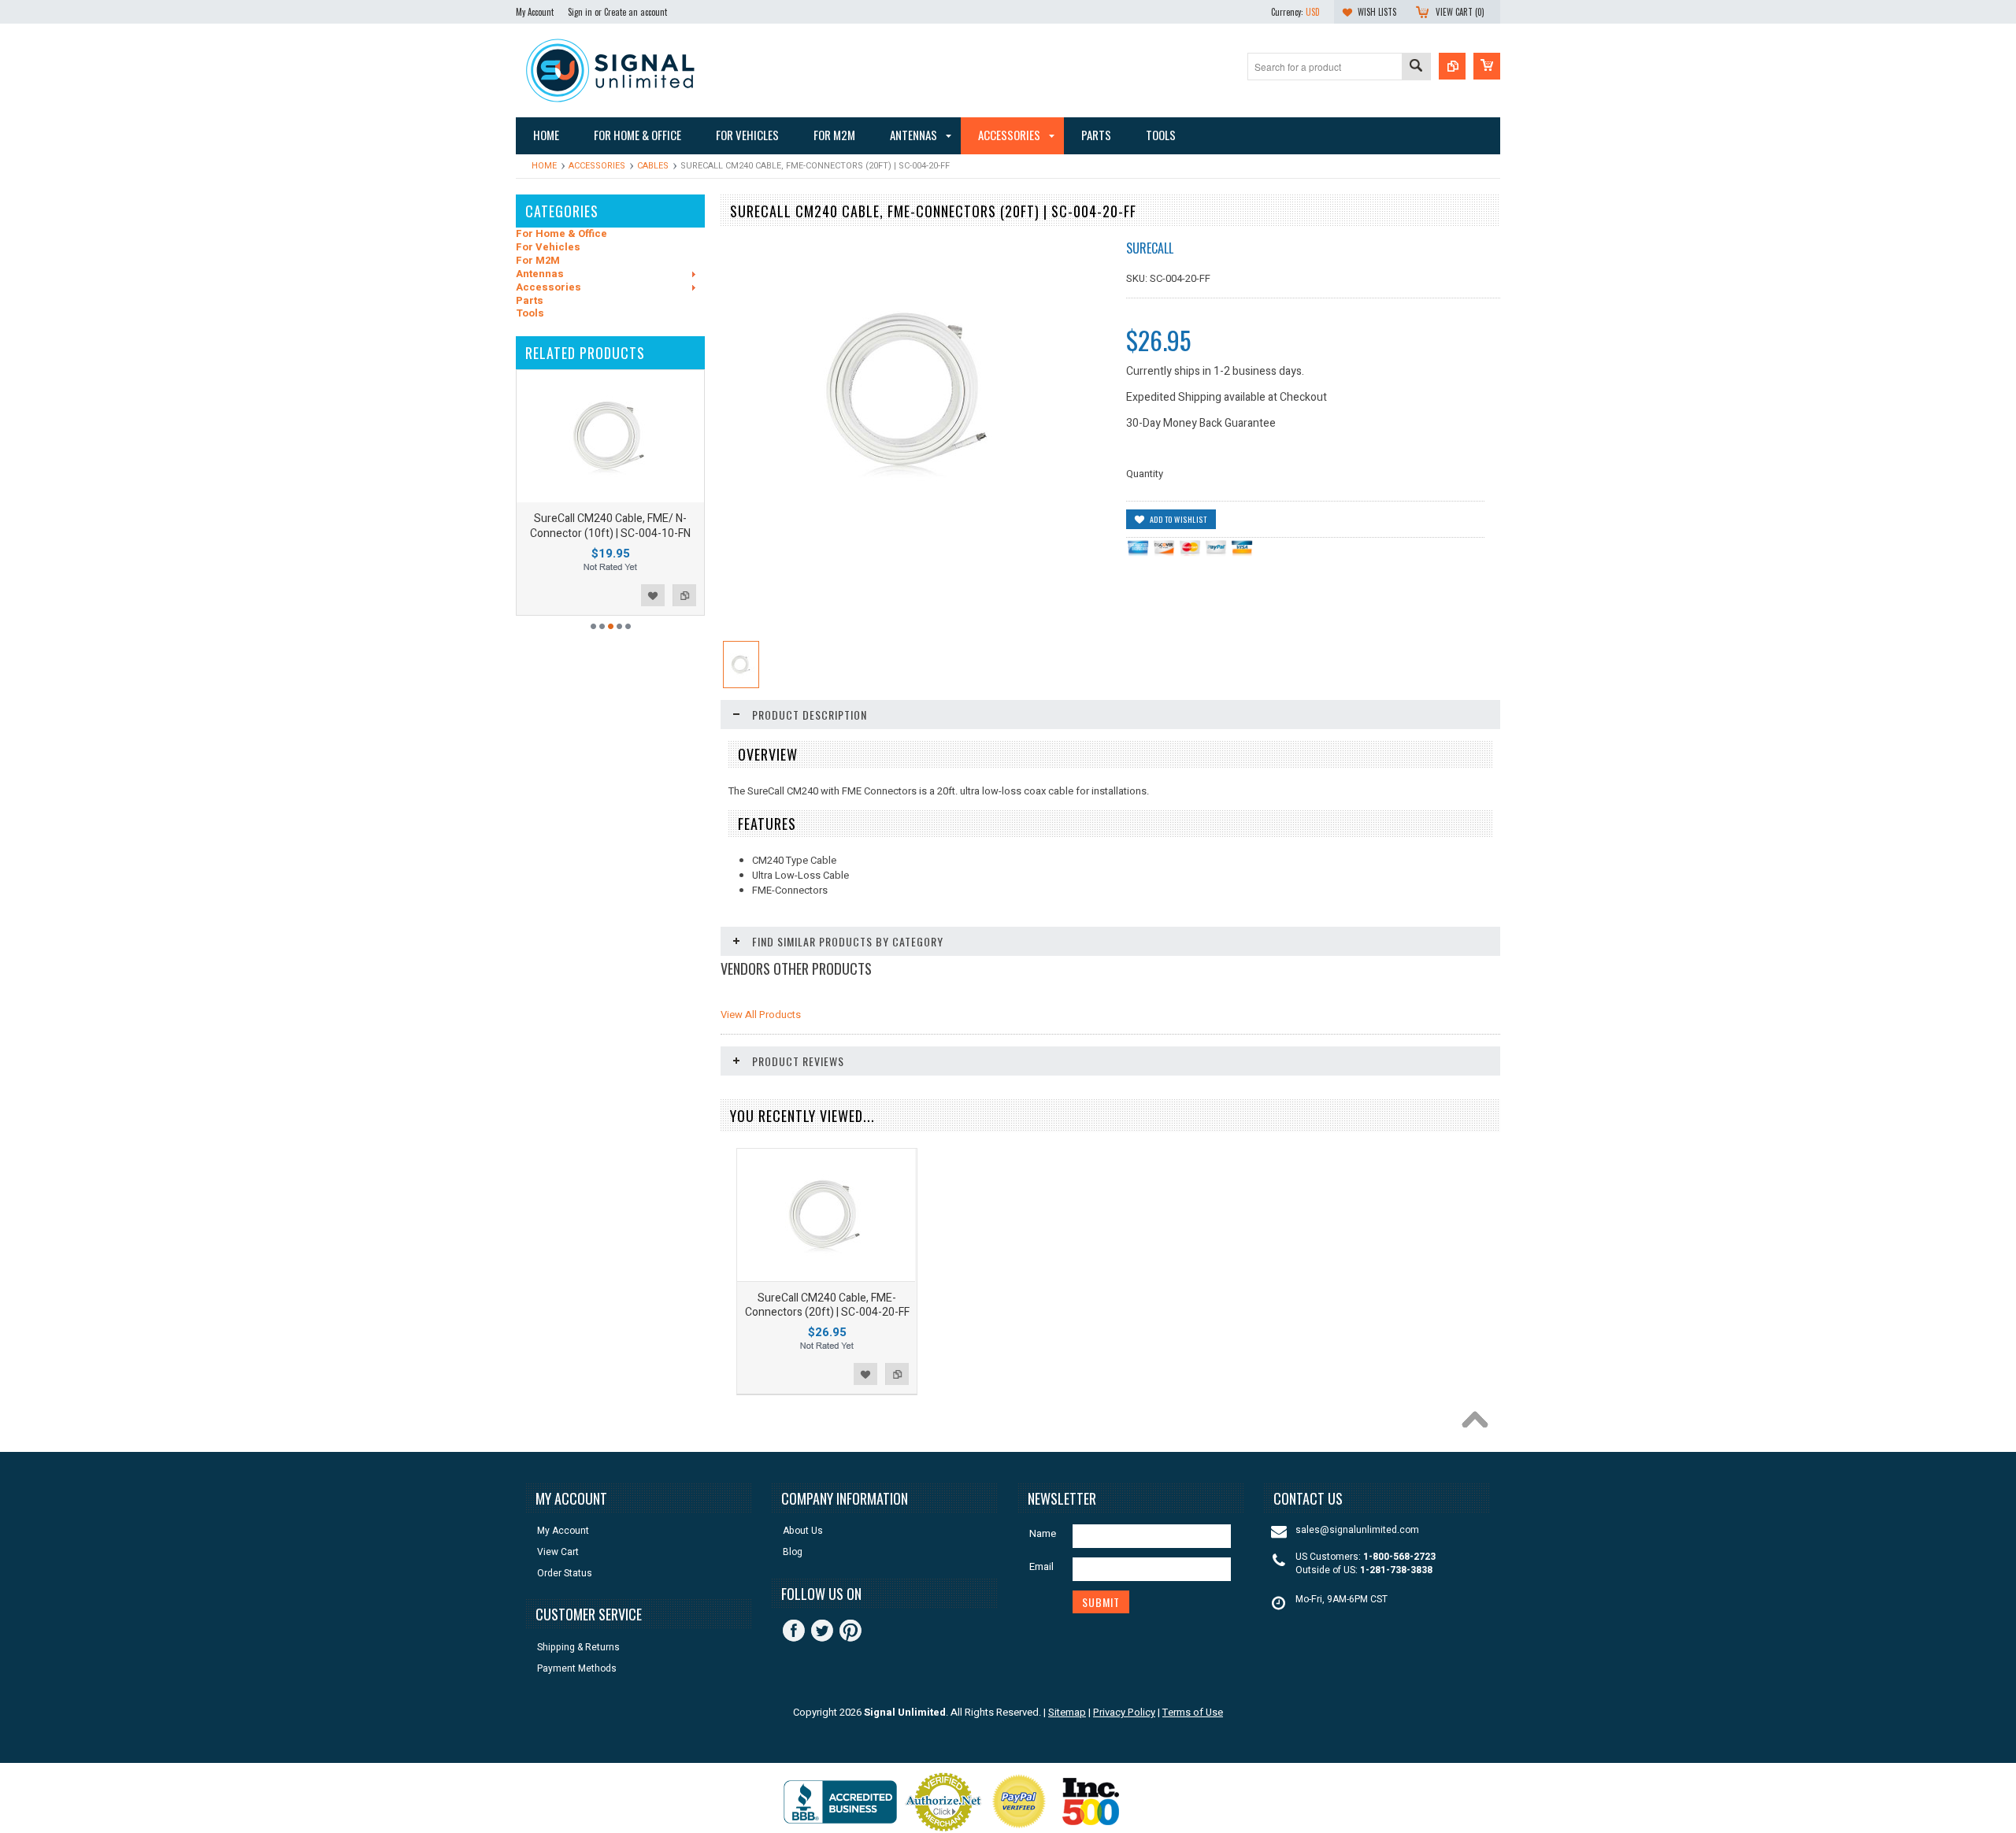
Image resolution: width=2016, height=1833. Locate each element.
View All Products (761, 1015)
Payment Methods (577, 1669)
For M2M (538, 261)
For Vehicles (548, 248)
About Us (803, 1531)
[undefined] (910, 537)
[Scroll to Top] (1479, 1424)
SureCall (1150, 248)
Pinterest (850, 1631)
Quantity (1145, 474)
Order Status (565, 1574)
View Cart (558, 1552)
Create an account (636, 12)
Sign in (580, 12)
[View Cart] (1487, 66)
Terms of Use (1193, 1712)
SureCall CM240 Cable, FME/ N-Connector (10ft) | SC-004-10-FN (610, 526)
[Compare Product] (1452, 66)
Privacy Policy (1124, 1712)
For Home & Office (561, 234)
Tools (530, 314)
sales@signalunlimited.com (1357, 1530)
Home (544, 166)
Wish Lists (1377, 12)
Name (1043, 1533)
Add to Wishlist (653, 595)
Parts (530, 301)
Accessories (597, 166)
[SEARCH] (1416, 67)
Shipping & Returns (578, 1648)
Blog (793, 1552)
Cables (653, 166)
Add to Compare (684, 595)
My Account (535, 12)
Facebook (794, 1631)
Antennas (540, 274)
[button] (2015, 1832)
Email (1041, 1566)
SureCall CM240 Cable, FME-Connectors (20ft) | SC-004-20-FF (827, 1305)
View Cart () (1460, 12)
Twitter (822, 1631)
